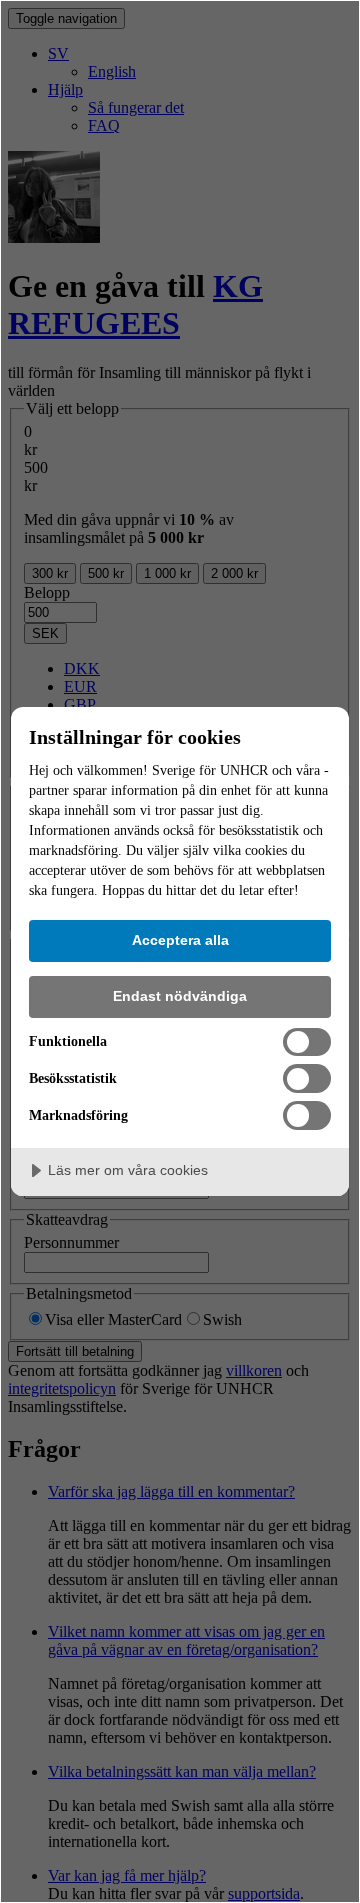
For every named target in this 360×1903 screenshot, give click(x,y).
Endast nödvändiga (180, 996)
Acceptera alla (180, 940)
